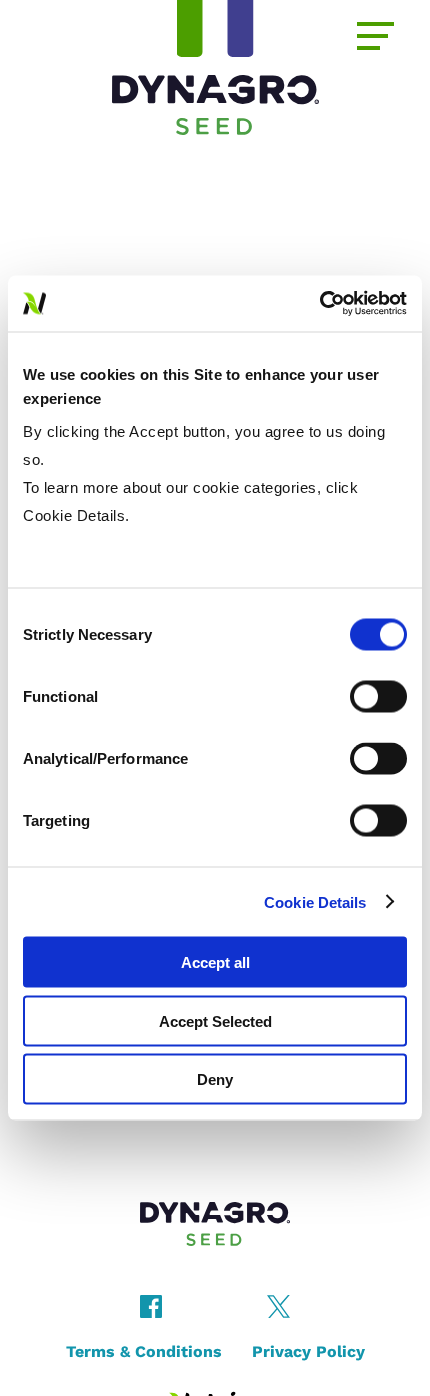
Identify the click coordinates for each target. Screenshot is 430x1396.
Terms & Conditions (144, 1351)
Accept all (215, 962)
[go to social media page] (151, 1312)
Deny (215, 1079)
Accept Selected (215, 1020)
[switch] (378, 697)
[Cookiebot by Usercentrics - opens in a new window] (319, 304)
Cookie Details (315, 901)
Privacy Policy (308, 1351)
